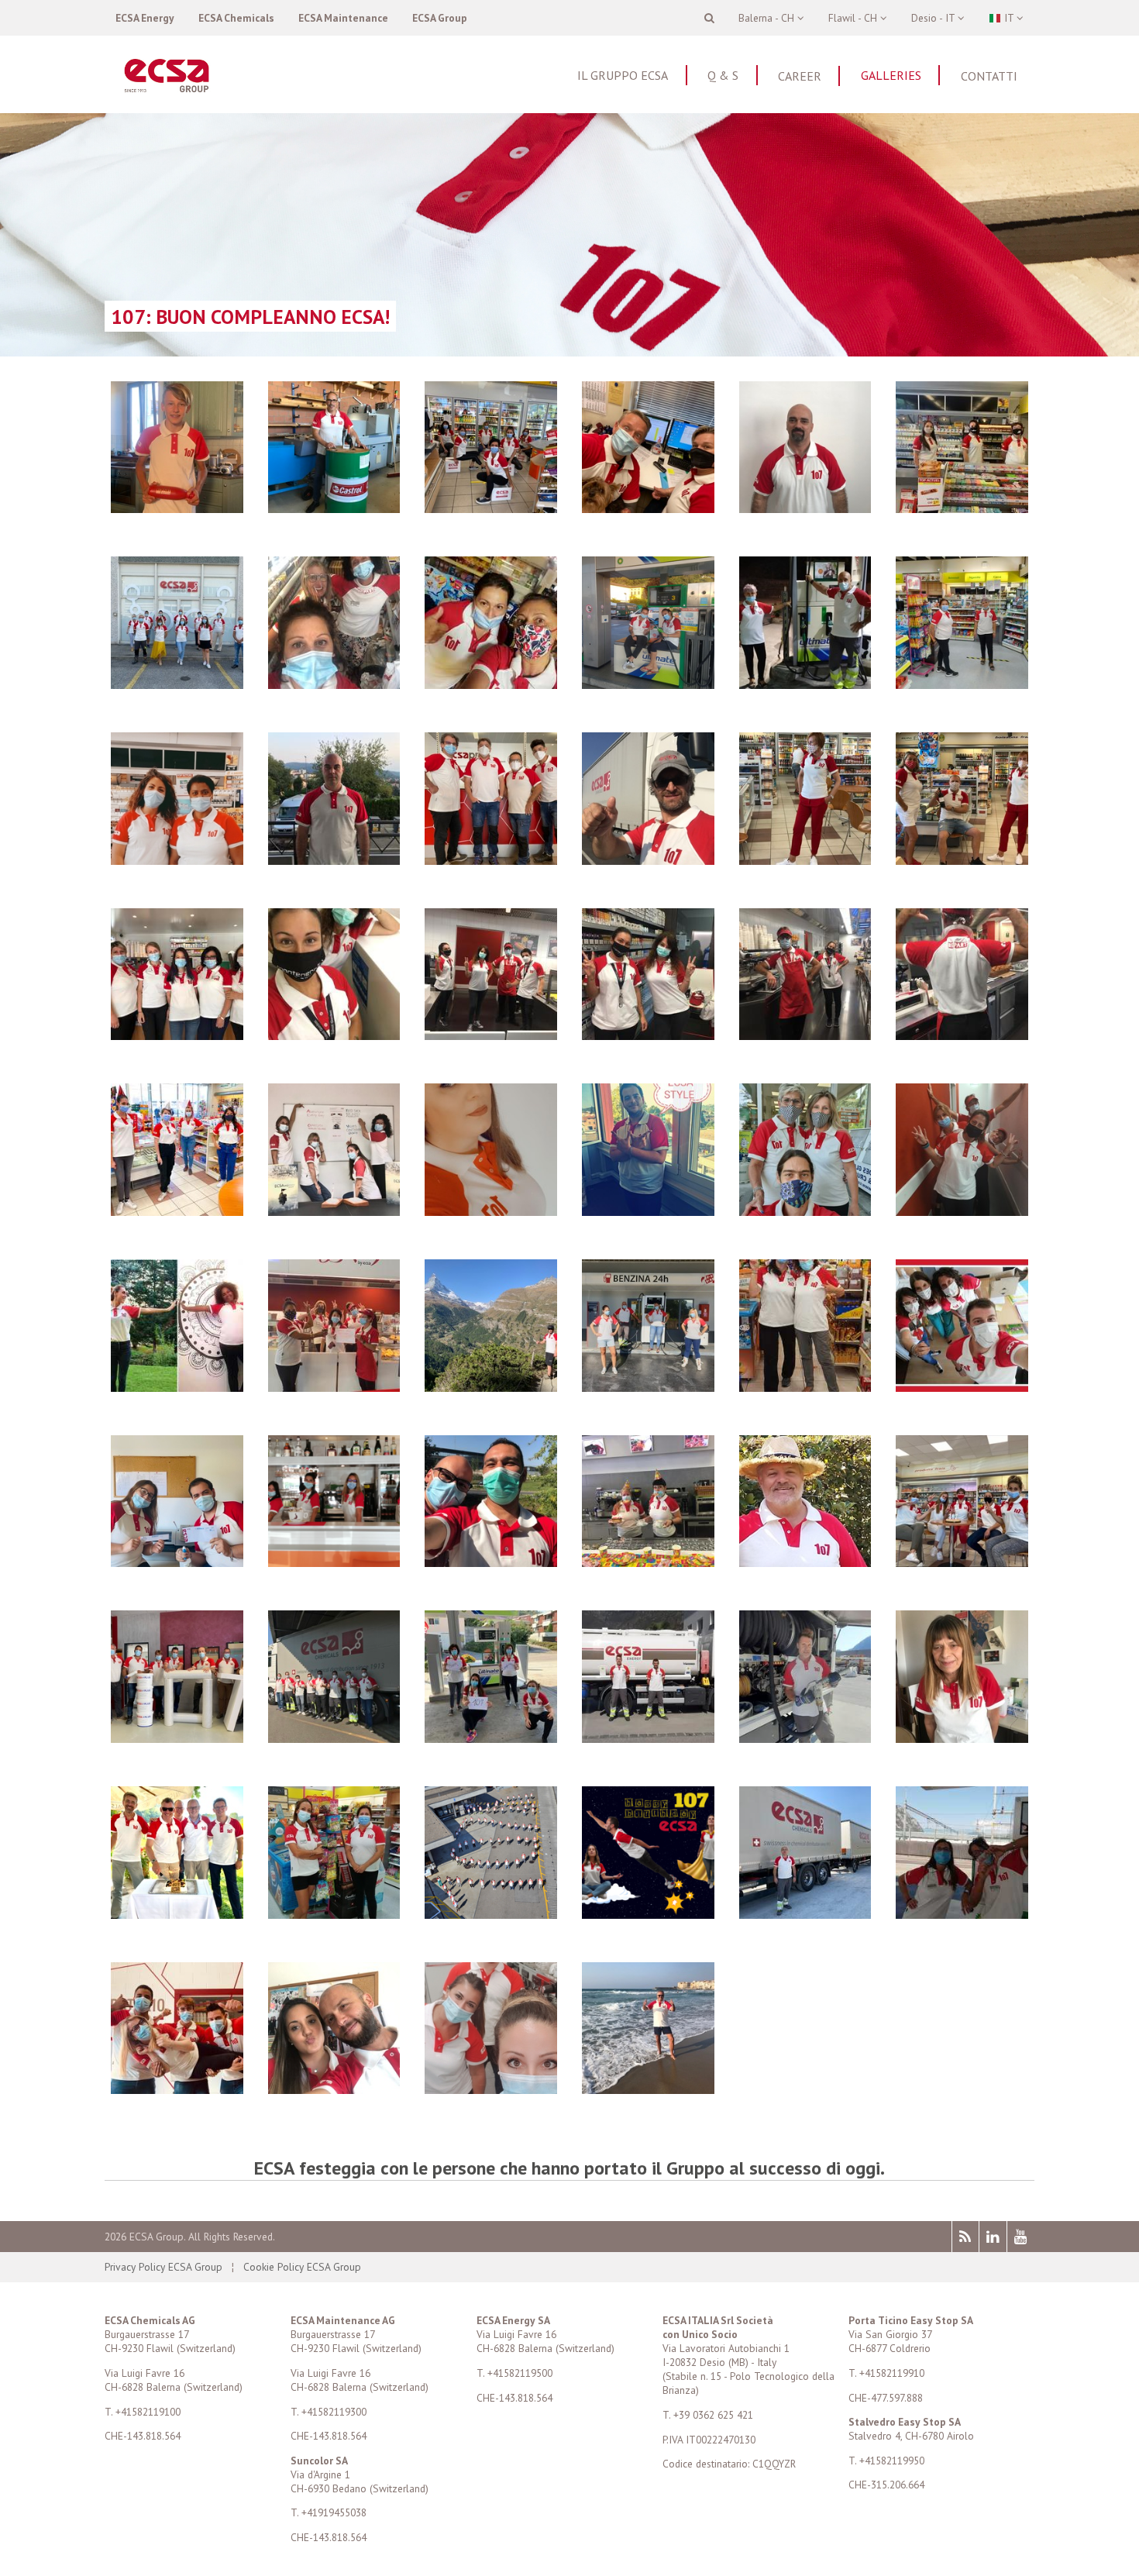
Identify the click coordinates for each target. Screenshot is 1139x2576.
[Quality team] (962, 1387)
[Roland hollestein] (805, 1562)
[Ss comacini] (177, 1387)
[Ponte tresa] (334, 1562)
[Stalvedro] (177, 1035)
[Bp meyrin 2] (962, 1562)
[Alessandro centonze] (177, 508)
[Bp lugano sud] (805, 684)
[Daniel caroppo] (334, 860)
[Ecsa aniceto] (648, 1387)
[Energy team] (334, 2089)
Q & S (723, 75)
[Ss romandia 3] (177, 1211)
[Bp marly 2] (805, 860)
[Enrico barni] (648, 2089)
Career (800, 76)
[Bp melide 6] (962, 1914)
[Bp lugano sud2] (962, 684)
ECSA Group (440, 18)
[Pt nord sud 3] (491, 1035)
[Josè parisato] (648, 1211)
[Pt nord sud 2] (334, 1035)
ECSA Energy (145, 18)
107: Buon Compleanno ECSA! (250, 317)
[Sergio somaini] (648, 860)
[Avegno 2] (648, 1738)
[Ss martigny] (962, 508)
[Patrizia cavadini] (962, 1738)
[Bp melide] (491, 684)
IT (1009, 18)
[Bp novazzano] (491, 1738)
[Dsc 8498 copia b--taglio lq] (491, 1914)
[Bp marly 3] (962, 860)
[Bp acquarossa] (805, 1387)
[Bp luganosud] (334, 1914)
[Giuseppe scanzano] (805, 1914)
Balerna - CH (768, 18)
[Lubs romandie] (491, 1562)
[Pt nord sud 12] (805, 1035)
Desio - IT (934, 18)
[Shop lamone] (177, 1738)
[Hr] (334, 1211)
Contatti (989, 76)
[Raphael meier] (491, 1387)
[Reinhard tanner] (805, 508)
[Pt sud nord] (962, 1211)
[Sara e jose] (177, 1562)
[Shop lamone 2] (177, 2089)
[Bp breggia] (491, 508)
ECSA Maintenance (343, 18)
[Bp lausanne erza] (491, 1211)
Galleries (891, 75)
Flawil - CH (854, 18)
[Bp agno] (334, 684)
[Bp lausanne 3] (805, 1211)
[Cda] (177, 1914)
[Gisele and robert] (648, 508)
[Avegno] (805, 1738)
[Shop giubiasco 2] (491, 860)
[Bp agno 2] (648, 684)
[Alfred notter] (334, 508)
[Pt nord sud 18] (962, 1035)
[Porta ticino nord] (334, 1387)
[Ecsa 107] (648, 1562)
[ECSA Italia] (177, 684)
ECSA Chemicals (236, 18)
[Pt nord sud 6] (648, 1035)
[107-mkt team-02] (648, 1914)
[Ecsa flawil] (334, 1738)
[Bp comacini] (491, 2089)
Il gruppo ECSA (623, 75)
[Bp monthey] (177, 860)
